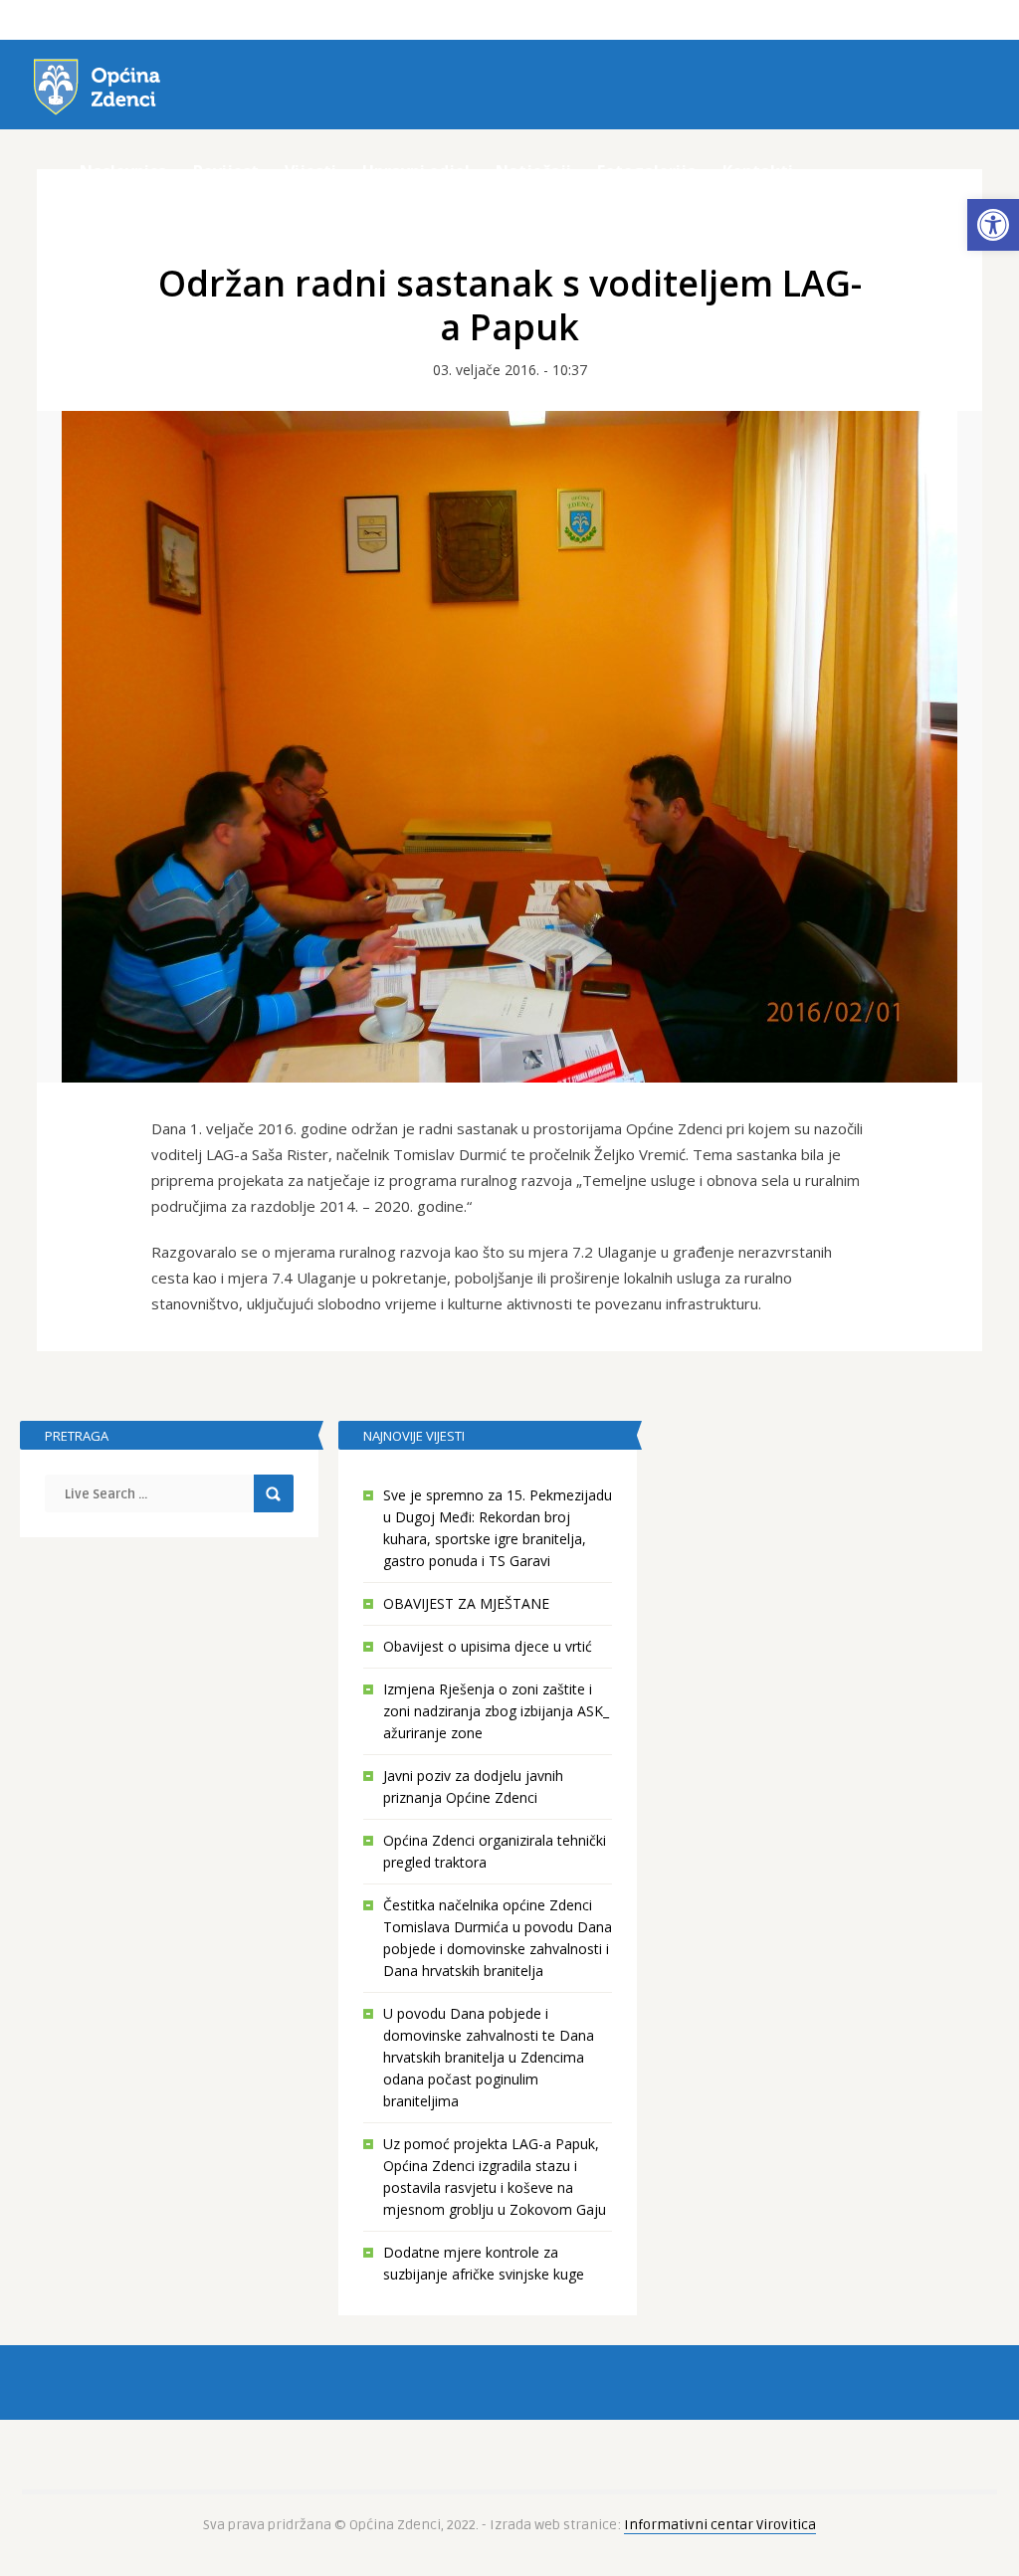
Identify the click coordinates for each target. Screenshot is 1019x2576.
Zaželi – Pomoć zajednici (177, 213)
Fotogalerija (647, 171)
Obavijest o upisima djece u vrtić (488, 1646)
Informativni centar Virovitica (720, 2525)
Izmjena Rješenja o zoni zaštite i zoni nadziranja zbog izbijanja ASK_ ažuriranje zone (496, 1711)
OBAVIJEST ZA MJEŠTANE (466, 1603)
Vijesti (310, 171)
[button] (993, 225)
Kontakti (758, 171)
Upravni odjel (416, 171)
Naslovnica (123, 171)
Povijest (226, 171)
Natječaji (533, 171)
